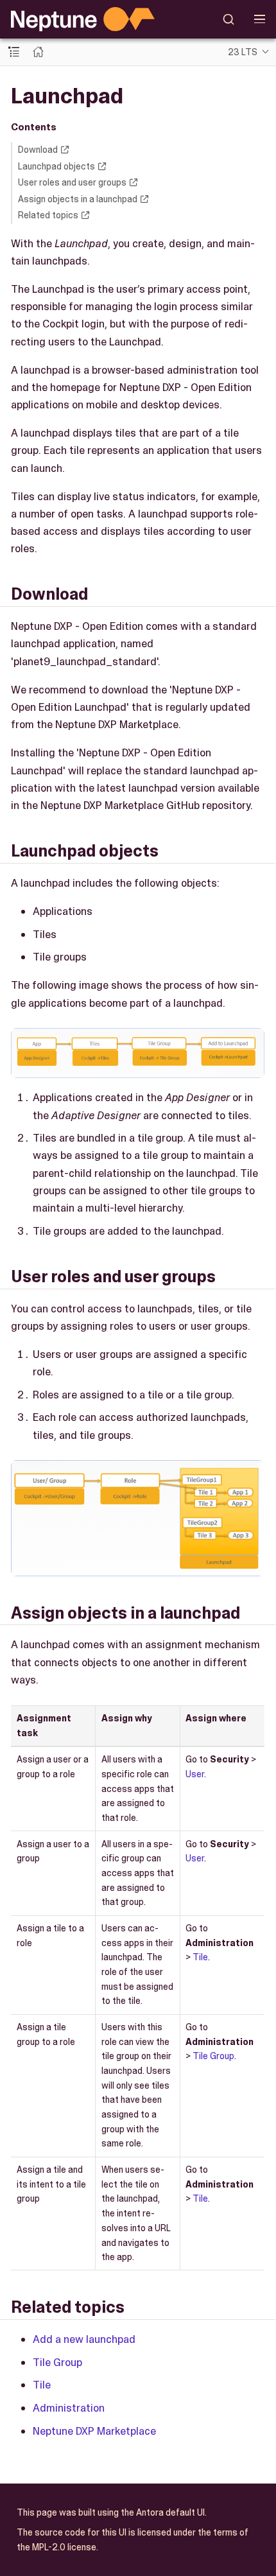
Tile (200, 1957)
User (195, 1774)
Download (38, 150)
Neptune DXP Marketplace (94, 2431)
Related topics (48, 215)
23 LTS (243, 52)
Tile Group (213, 2056)
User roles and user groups (72, 182)
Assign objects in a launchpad (78, 199)
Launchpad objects (56, 166)
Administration (69, 2408)
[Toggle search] (229, 19)
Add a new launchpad (84, 2339)
